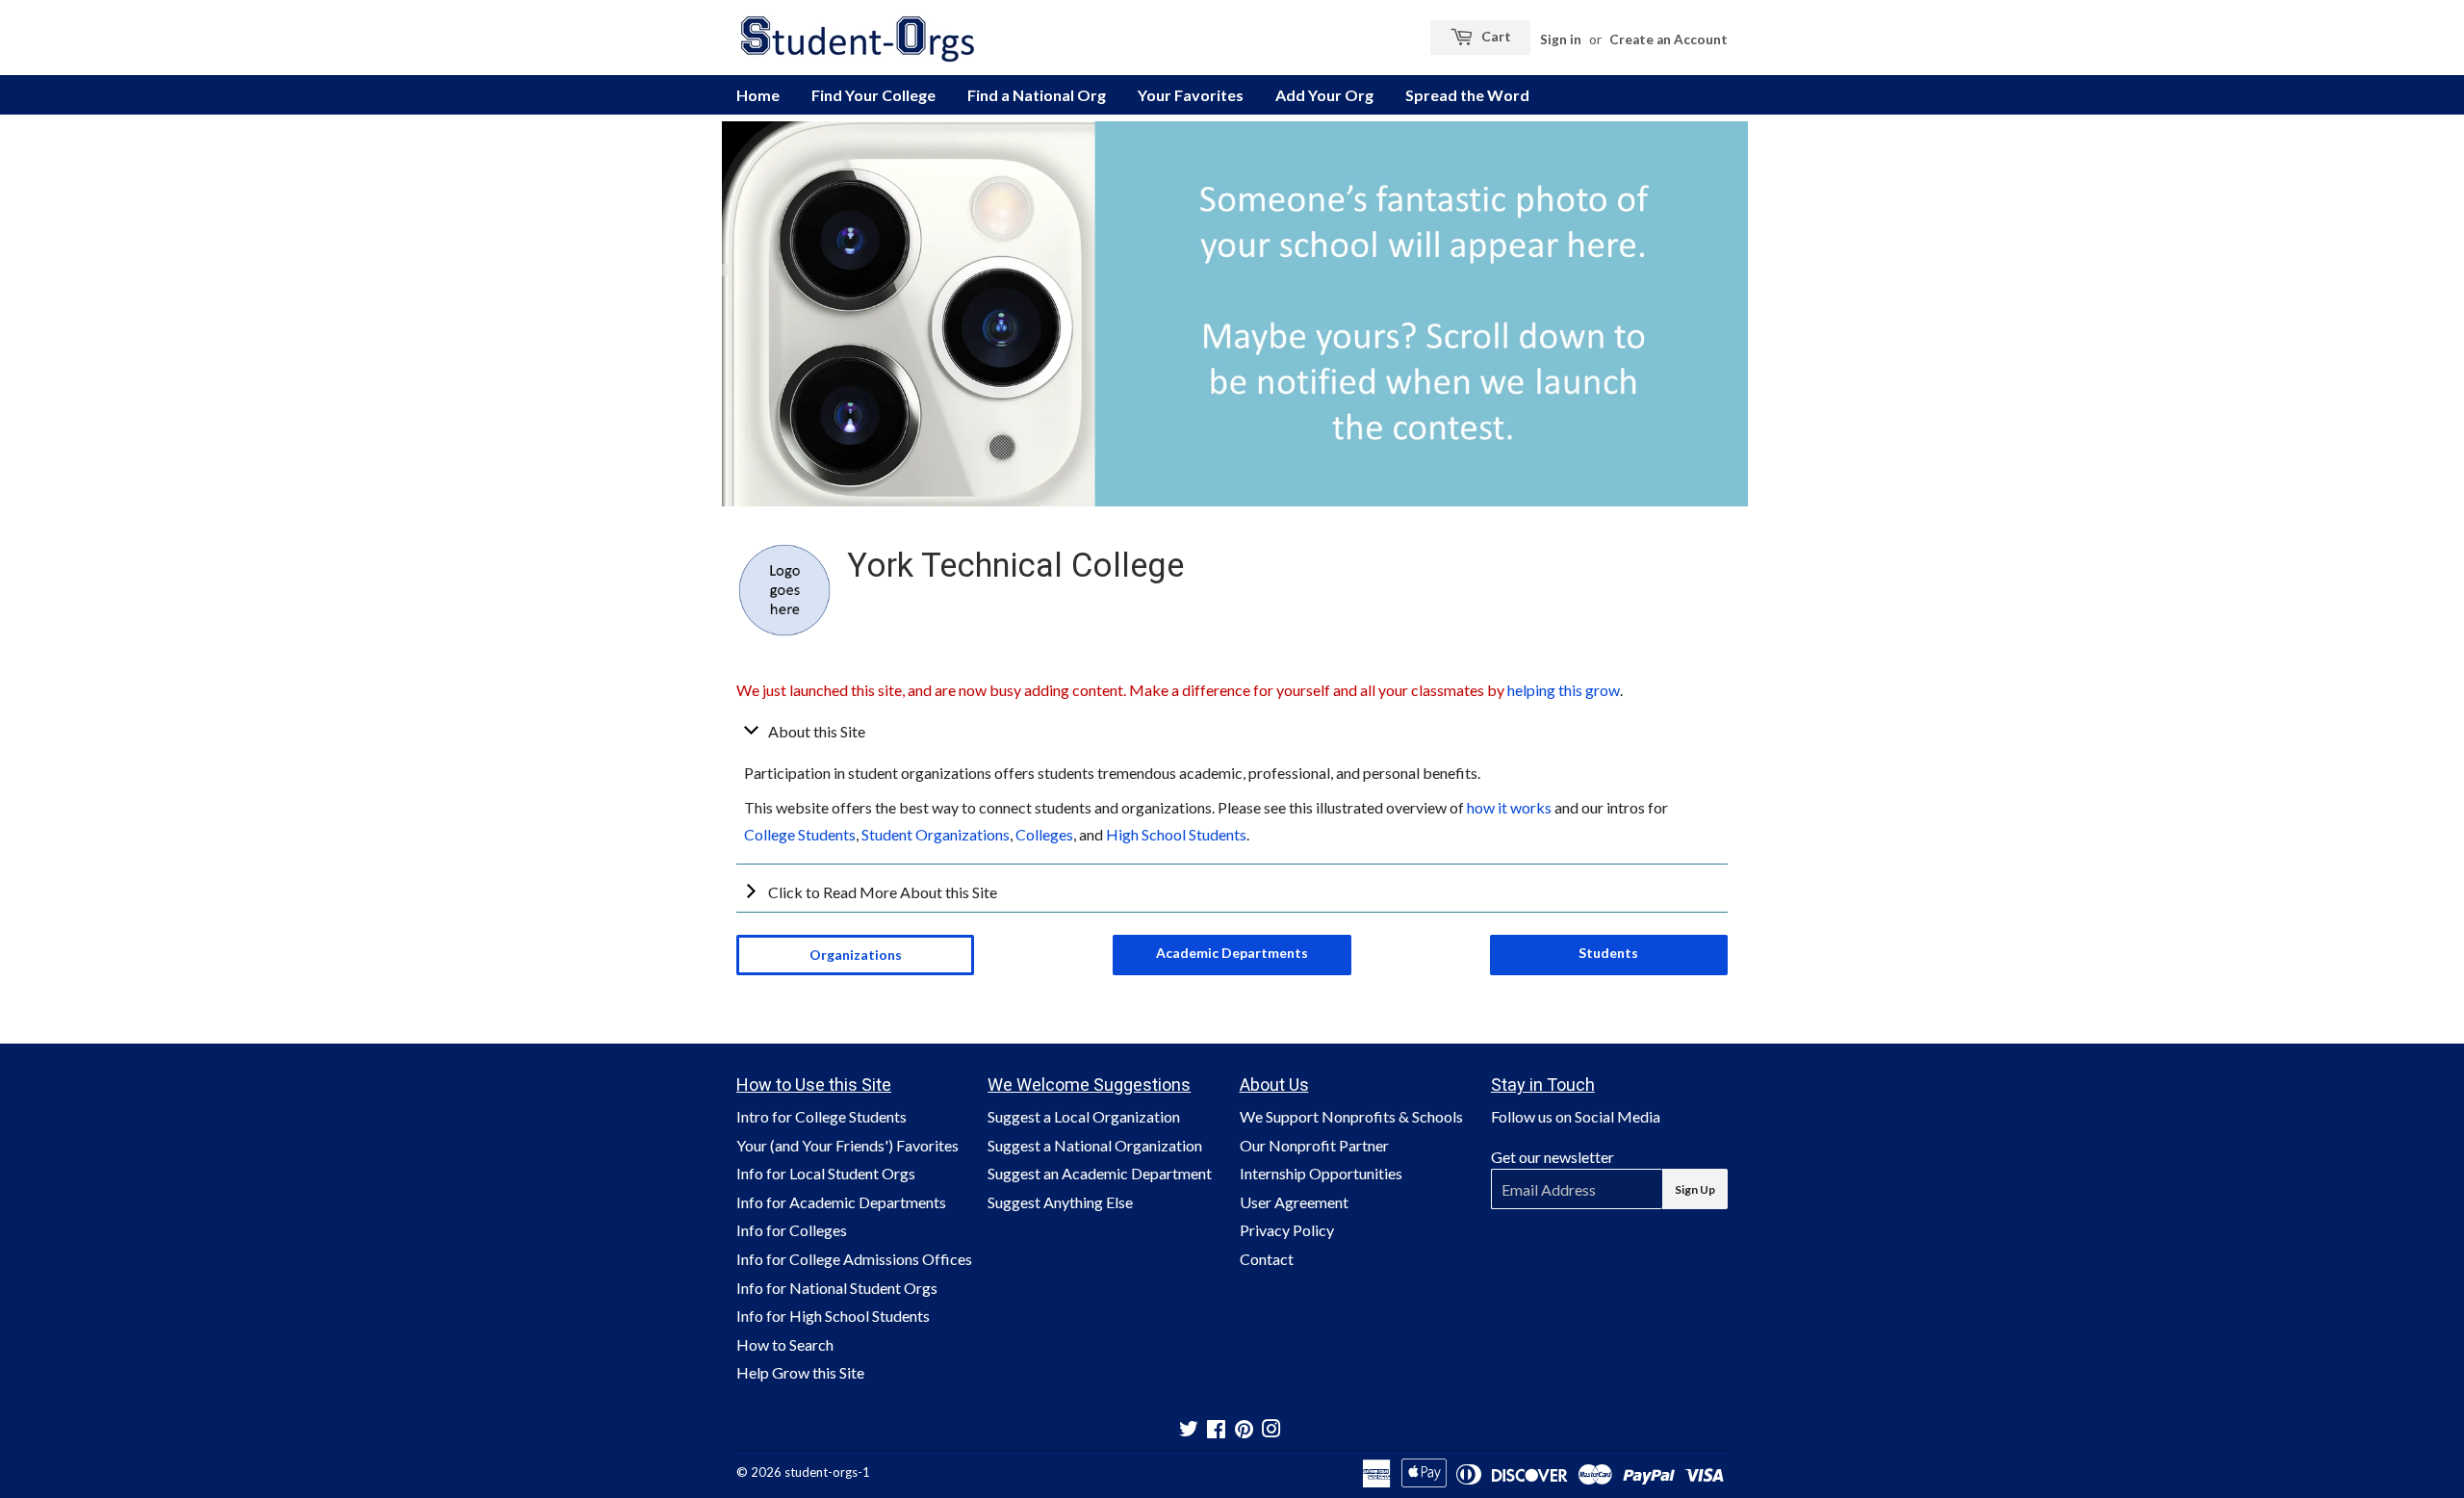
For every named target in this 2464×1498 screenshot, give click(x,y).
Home (758, 95)
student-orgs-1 (827, 1472)
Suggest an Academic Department (1100, 1173)
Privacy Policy (1287, 1230)
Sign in (1561, 39)
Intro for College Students (821, 1116)
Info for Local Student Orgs (826, 1173)
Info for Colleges (792, 1230)
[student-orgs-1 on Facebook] (1216, 1430)
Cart (1495, 36)
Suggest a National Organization (1095, 1145)
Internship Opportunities (1321, 1173)
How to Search (785, 1344)
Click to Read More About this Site (883, 892)
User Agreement (1294, 1202)
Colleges (1044, 834)
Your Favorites (1191, 95)
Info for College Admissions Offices (854, 1259)
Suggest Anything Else (1060, 1202)
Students (1608, 953)
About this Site (817, 731)
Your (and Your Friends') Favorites (847, 1145)
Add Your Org (1324, 95)
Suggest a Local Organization (1084, 1116)
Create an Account (1668, 39)
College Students (800, 834)
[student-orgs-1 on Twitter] (1189, 1430)
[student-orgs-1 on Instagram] (1271, 1430)
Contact (1267, 1259)
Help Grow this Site (800, 1372)
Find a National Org (1037, 95)
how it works (1509, 807)
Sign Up (1695, 1189)
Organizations (856, 955)
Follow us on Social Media (1576, 1116)
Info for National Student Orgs (837, 1288)
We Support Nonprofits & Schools (1351, 1116)
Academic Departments (1232, 953)
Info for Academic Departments (841, 1202)
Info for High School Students (833, 1316)
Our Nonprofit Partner (1314, 1145)
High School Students (1176, 834)
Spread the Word (1467, 95)
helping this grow (1564, 690)
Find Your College (873, 95)
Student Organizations (936, 834)
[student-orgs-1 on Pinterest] (1244, 1430)
